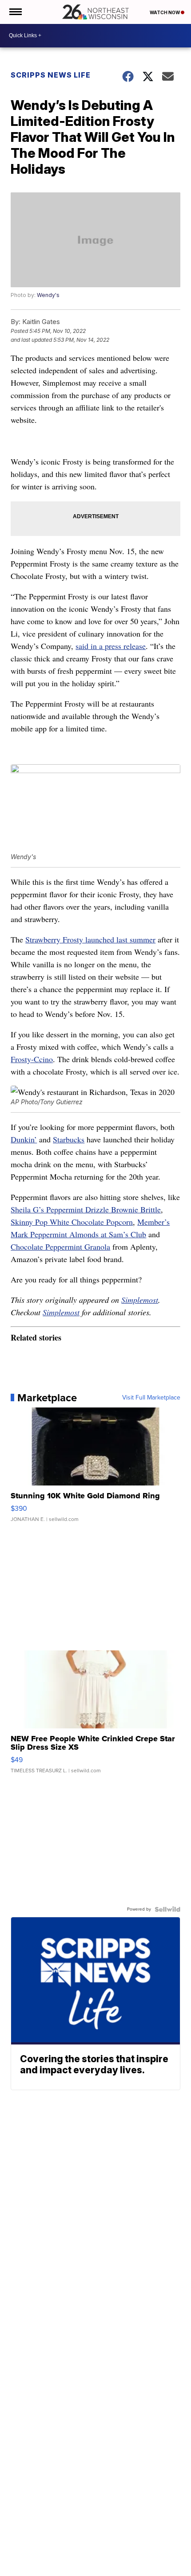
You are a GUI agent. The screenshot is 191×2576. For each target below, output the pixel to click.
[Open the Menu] (15, 12)
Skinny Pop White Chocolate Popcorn (72, 1222)
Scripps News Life (51, 75)
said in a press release (111, 646)
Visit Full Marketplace (151, 1398)
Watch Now (165, 12)
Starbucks (69, 1139)
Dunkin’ (24, 1139)
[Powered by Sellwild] (167, 1909)
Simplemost (140, 1300)
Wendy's (48, 295)
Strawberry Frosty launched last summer (90, 939)
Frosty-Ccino (32, 1059)
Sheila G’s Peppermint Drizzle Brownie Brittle (86, 1209)
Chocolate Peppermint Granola (60, 1247)
